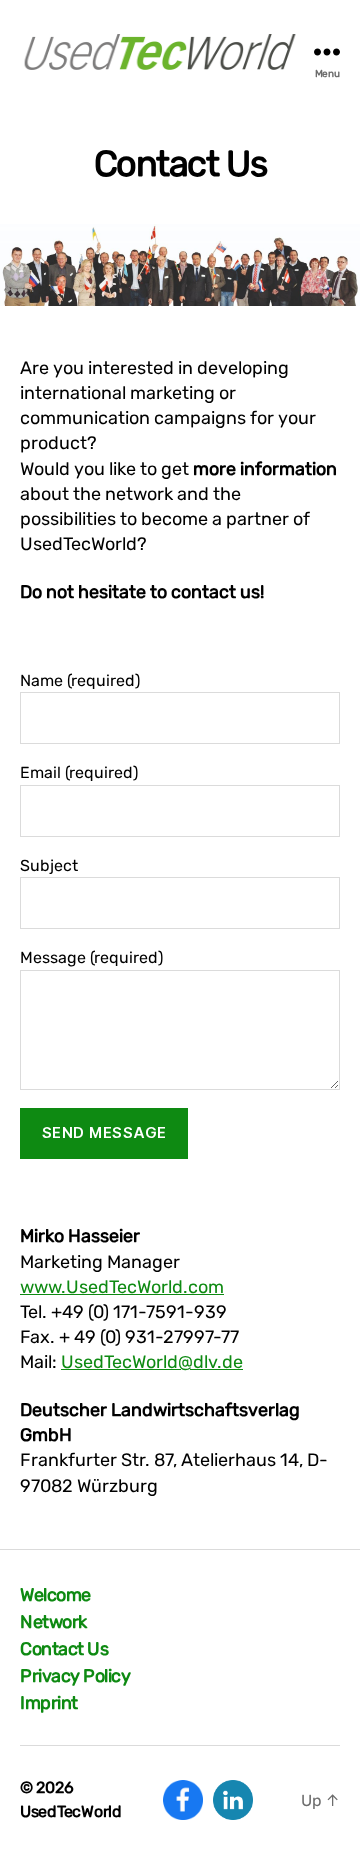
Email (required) (79, 772)
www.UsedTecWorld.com (122, 1287)
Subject (49, 865)
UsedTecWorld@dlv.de (152, 1362)
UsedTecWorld (71, 1811)
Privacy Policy (75, 1676)
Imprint (49, 1703)
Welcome (55, 1595)
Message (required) (91, 957)
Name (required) (80, 680)
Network (53, 1622)
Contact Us (64, 1649)
